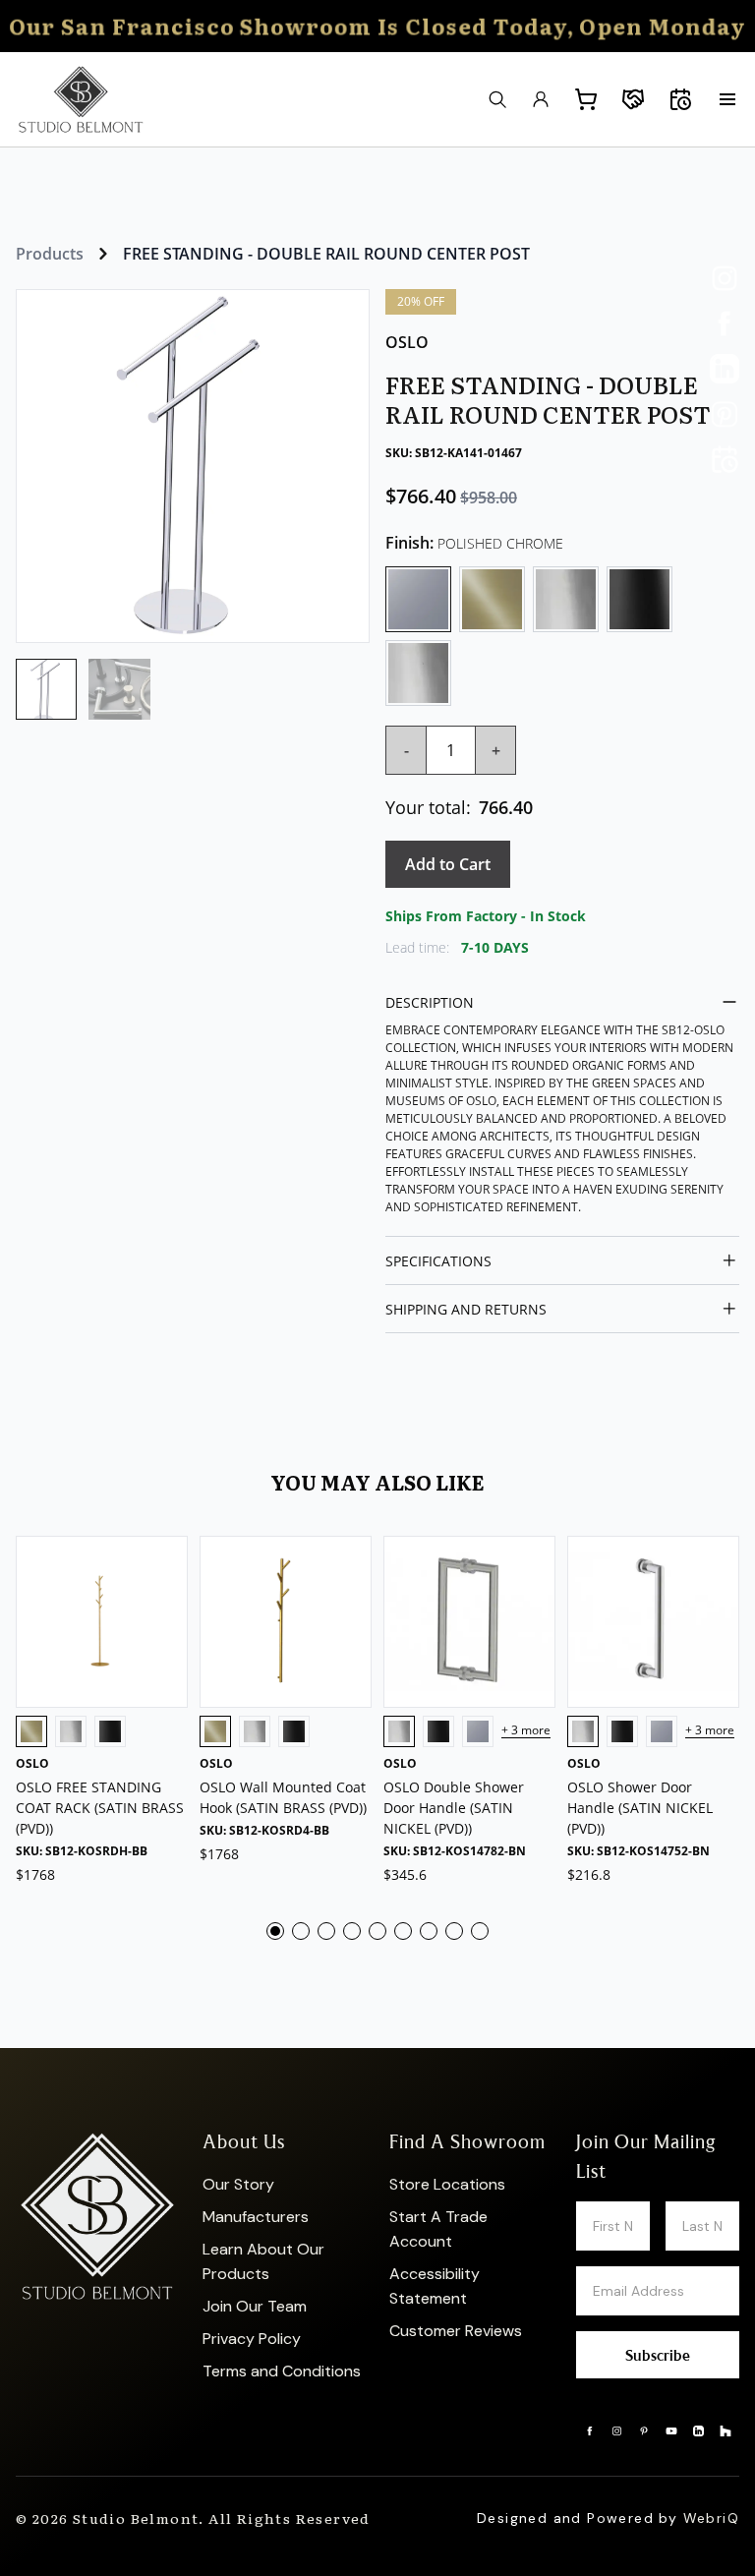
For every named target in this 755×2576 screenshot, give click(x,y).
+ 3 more (526, 1731)
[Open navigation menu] (727, 99)
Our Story (238, 2184)
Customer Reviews (456, 2331)
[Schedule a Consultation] (680, 99)
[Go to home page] (81, 99)
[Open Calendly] (725, 459)
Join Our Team (255, 2306)
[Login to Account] (541, 99)
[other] (725, 278)
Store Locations (447, 2184)
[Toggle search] (497, 99)
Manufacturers (256, 2217)
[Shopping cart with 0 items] (586, 99)
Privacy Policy (252, 2339)
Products (50, 254)
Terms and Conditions (282, 2371)
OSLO (407, 342)
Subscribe (658, 2355)
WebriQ (711, 2518)
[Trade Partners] (633, 99)
